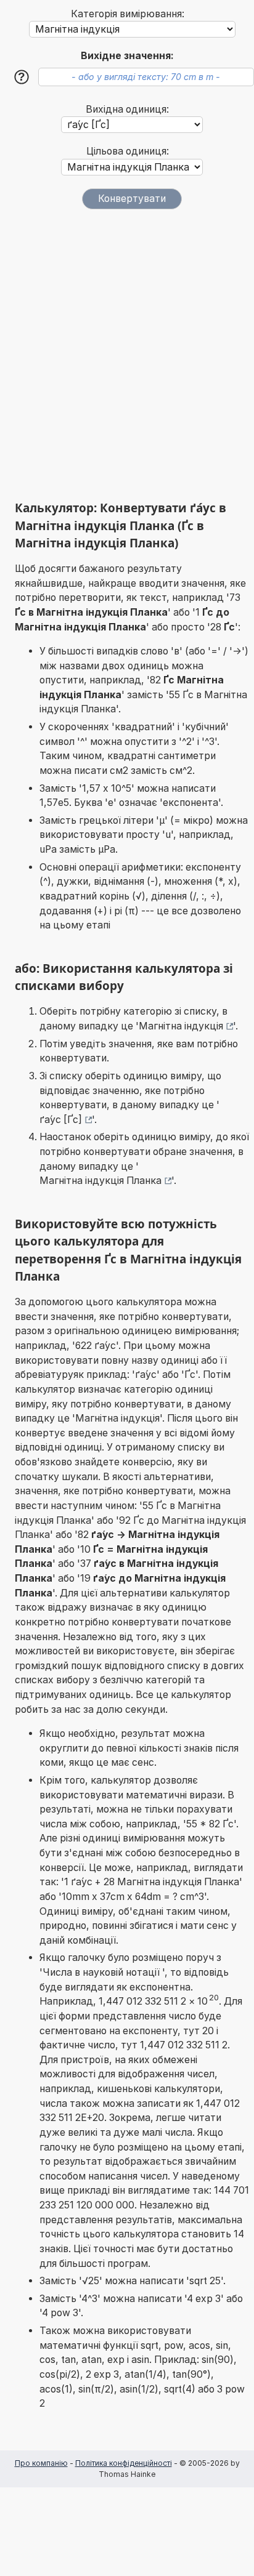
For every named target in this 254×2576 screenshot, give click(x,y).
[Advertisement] (127, 355)
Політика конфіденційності (124, 2463)
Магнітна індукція (181, 1026)
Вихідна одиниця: (127, 109)
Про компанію (41, 2463)
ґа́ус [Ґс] (61, 1120)
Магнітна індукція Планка (100, 1181)
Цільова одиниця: (128, 151)
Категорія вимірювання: (128, 14)
